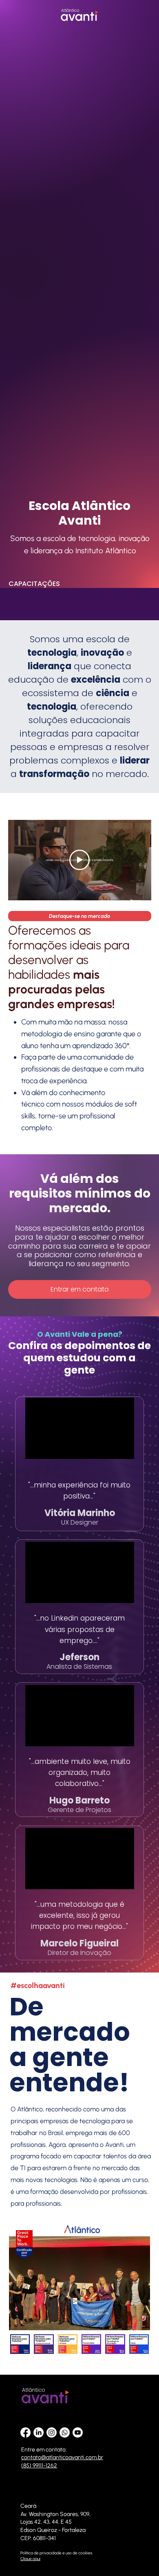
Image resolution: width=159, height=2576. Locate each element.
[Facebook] (25, 2432)
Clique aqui (30, 2559)
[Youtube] (78, 2432)
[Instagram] (52, 2432)
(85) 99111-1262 (39, 2466)
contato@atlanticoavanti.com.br (62, 2457)
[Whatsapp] (65, 2432)
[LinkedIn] (39, 2432)
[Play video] (79, 860)
